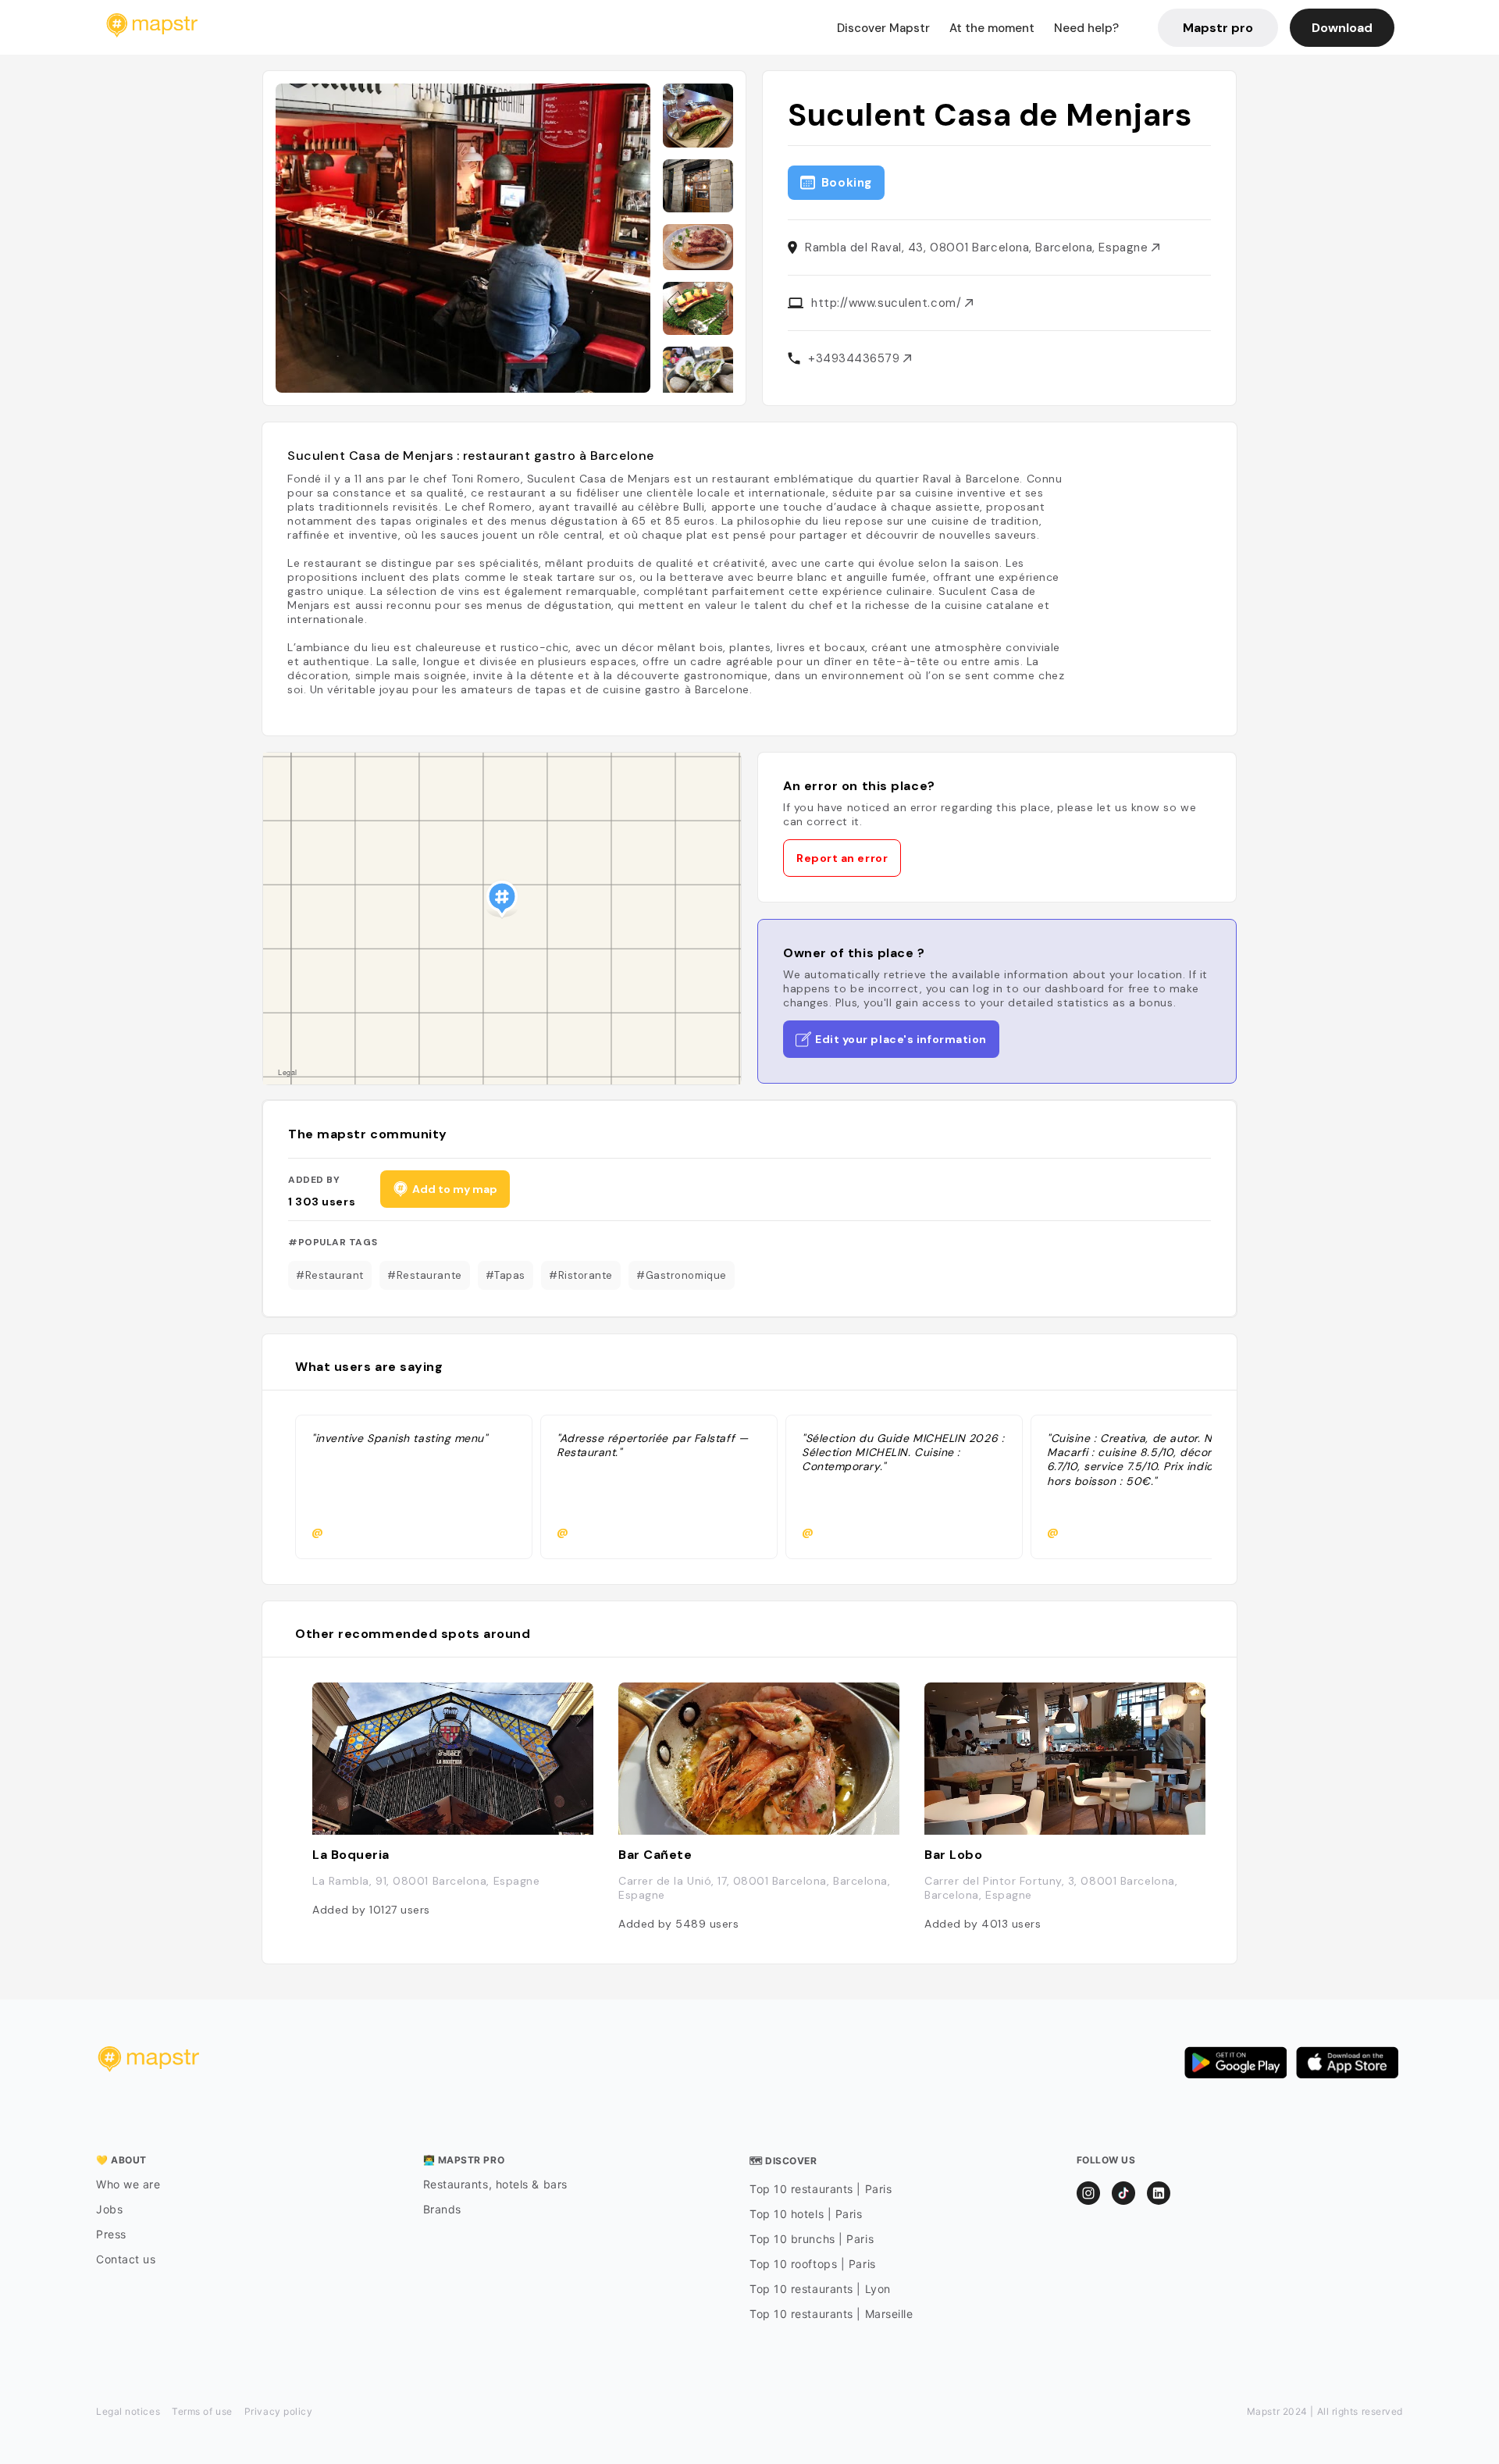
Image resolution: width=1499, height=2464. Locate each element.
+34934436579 (856, 358)
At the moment (992, 28)
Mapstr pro (1218, 28)
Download (1342, 28)
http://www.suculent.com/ (888, 303)
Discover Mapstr (883, 28)
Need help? (1086, 28)
